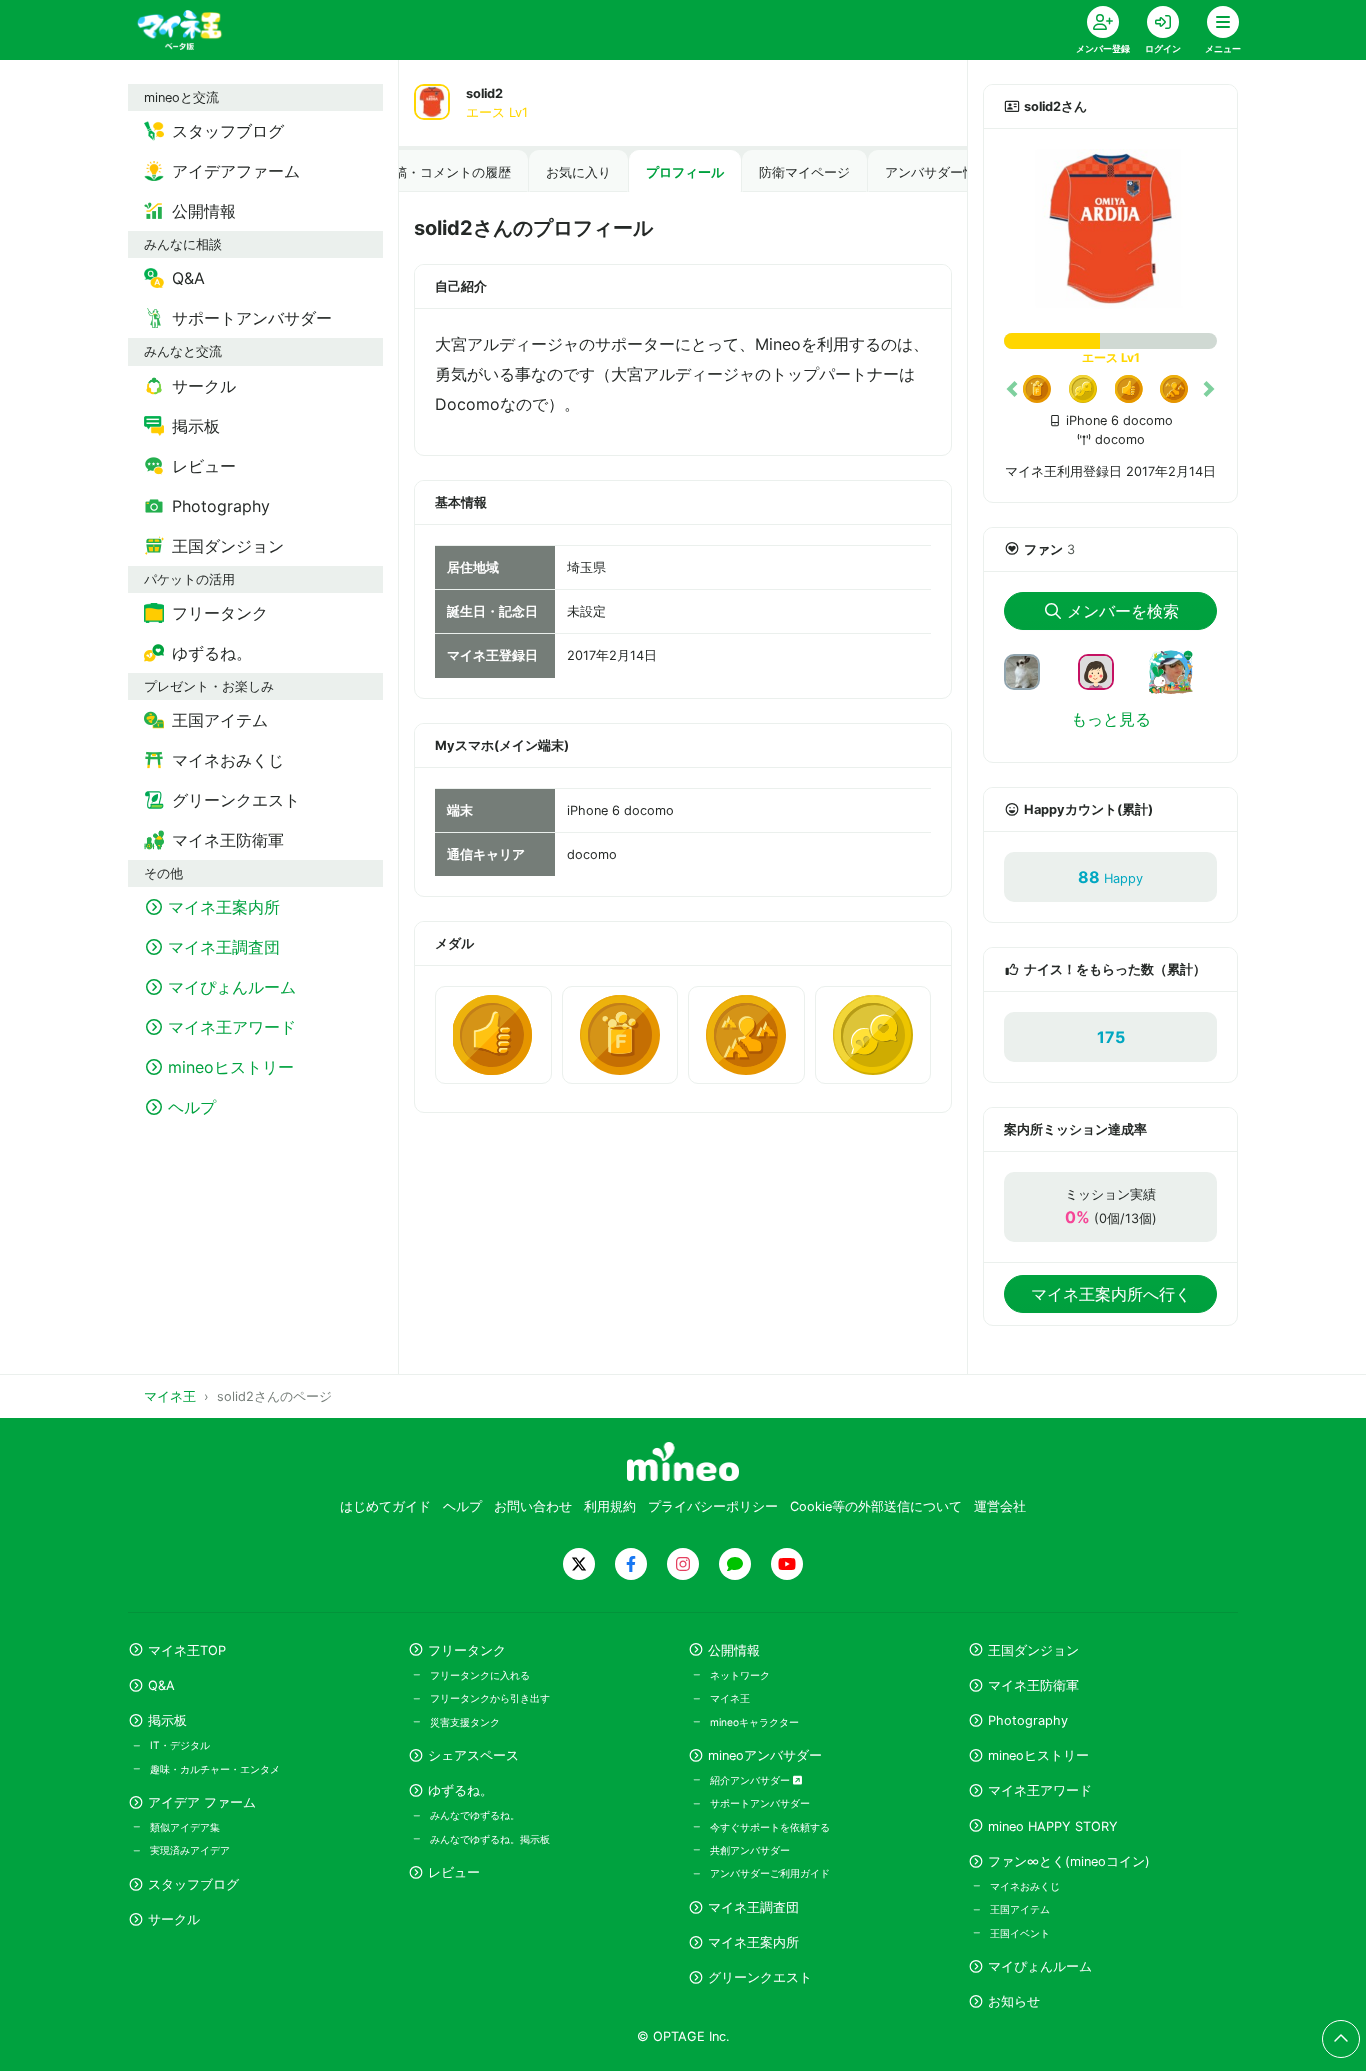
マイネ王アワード (1040, 1790)
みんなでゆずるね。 (475, 1815)
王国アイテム (1020, 1909)
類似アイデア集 (185, 1827)
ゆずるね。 (460, 1790)
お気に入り (578, 172)
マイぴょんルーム (1040, 1966)
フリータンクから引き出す (490, 1698)
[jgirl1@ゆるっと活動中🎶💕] (1179, 684)
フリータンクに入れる (480, 1675)
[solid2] (1110, 229)
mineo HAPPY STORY (1053, 1826)
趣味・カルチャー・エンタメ (215, 1769)
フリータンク (467, 1650)
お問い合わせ (533, 1506)
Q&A (161, 1685)
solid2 (484, 93)
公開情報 (734, 1650)
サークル (174, 1919)
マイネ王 (730, 1698)
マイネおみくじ (1025, 1886)
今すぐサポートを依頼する (770, 1827)
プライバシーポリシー (713, 1506)
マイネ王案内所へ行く (1111, 1294)
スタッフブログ (193, 1884)
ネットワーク (740, 1675)
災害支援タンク (465, 1722)
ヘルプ (462, 1506)
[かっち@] (1104, 670)
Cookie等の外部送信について (876, 1506)
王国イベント (1020, 1933)
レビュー (454, 1872)
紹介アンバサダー (751, 1780)
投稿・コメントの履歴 (446, 172)
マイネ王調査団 (753, 1907)
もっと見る (1111, 719)
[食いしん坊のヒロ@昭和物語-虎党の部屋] (1030, 670)
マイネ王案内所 (753, 1942)
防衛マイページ (804, 172)
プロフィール (685, 172)
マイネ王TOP (187, 1650)
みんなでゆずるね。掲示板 (490, 1839)
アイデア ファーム (202, 1802)
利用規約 (610, 1506)
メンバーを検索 (1123, 611)
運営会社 (1000, 1506)
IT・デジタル (180, 1745)
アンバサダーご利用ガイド (770, 1873)
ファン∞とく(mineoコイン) (1069, 1861)
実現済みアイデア (190, 1850)
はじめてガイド (385, 1506)
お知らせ (1014, 2001)
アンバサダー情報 (937, 172)
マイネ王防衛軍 (1033, 1685)
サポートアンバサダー (760, 1803)
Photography (1028, 1720)
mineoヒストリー (1038, 1755)
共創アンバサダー (750, 1850)
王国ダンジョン (1033, 1650)
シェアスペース (473, 1755)
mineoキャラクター (754, 1722)
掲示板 (167, 1720)
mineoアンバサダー (765, 1755)
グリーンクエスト (760, 1977)
